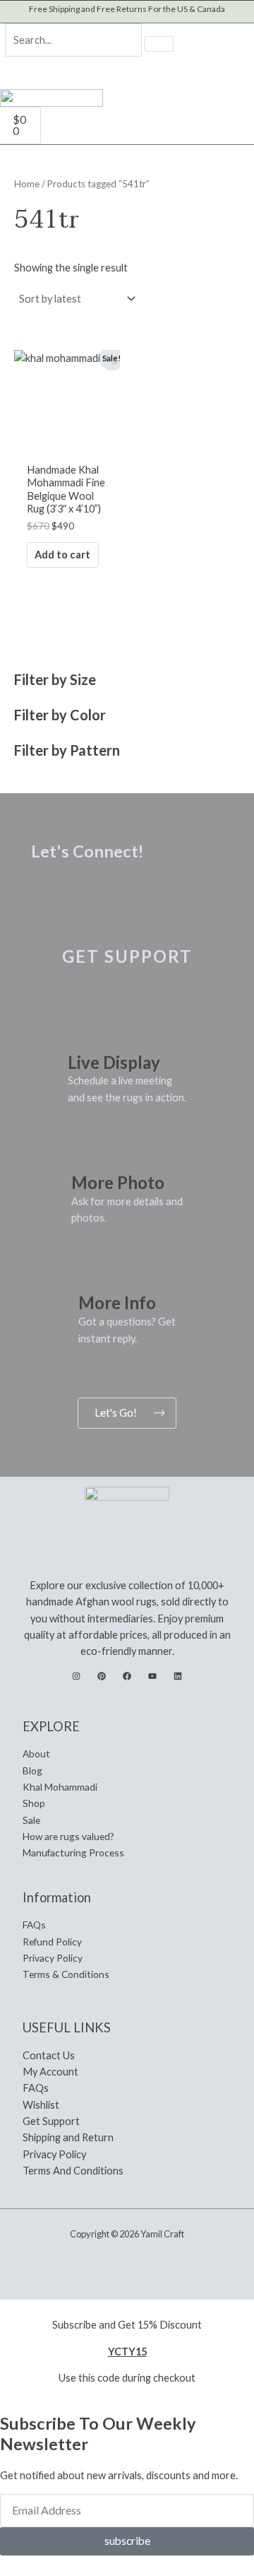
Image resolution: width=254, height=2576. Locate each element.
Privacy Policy (53, 1958)
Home (27, 184)
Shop (34, 1803)
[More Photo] (89, 1151)
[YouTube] (152, 1676)
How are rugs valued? (68, 1836)
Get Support (51, 2121)
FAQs (34, 1925)
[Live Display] (85, 1030)
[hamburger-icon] (235, 112)
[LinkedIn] (178, 1676)
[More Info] (96, 1271)
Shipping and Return (68, 2137)
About (36, 1754)
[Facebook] (127, 1676)
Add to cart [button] (62, 555)
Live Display (114, 1062)
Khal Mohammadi (60, 1787)
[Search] (159, 44)
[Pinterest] (102, 1676)
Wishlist (41, 2105)
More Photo (118, 1182)
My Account (50, 2072)
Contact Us (49, 2055)
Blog (32, 1770)
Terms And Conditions (73, 2171)
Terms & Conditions (66, 1974)
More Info (117, 1302)
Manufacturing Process (73, 1852)
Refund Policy (52, 1942)
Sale (31, 1820)
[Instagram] (76, 1676)
